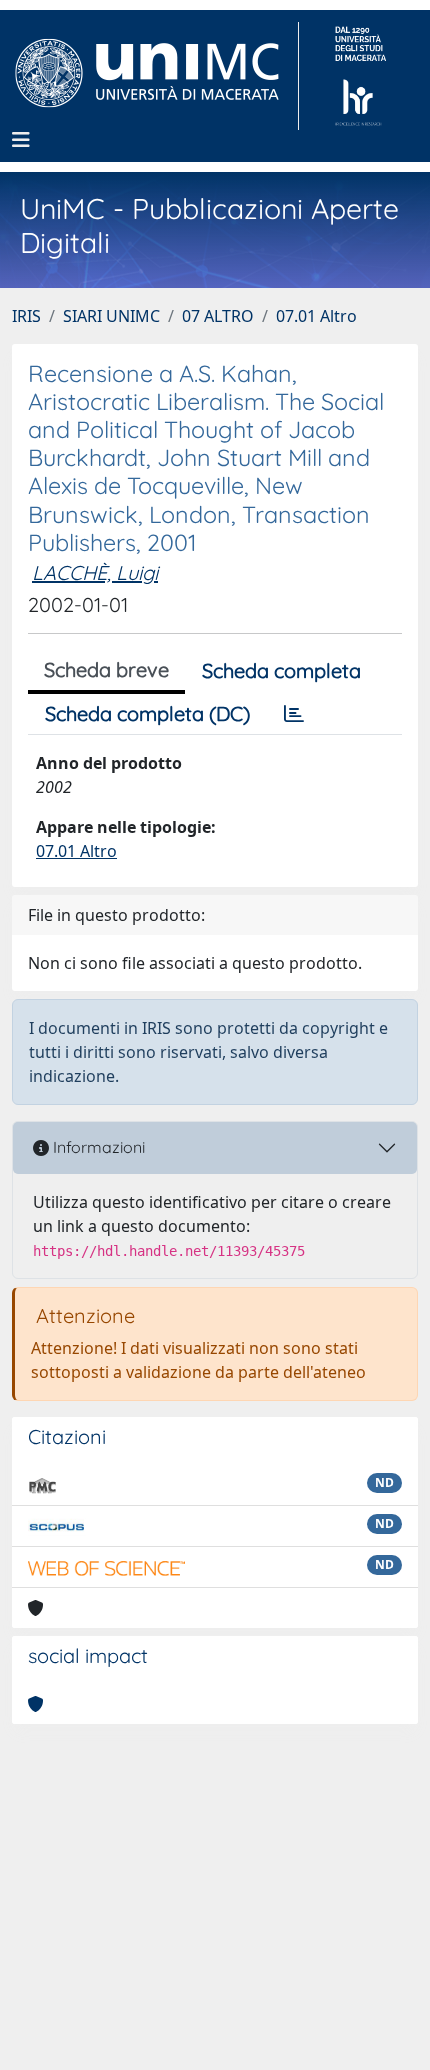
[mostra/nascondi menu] (21, 140)
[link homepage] (155, 76)
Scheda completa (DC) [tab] (147, 713)
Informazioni (97, 1147)
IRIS (26, 316)
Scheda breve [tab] (106, 669)
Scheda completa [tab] (281, 670)
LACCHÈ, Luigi (95, 572)
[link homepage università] (360, 76)
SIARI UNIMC (111, 316)
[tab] (294, 714)
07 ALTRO (218, 316)
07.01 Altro (316, 316)
